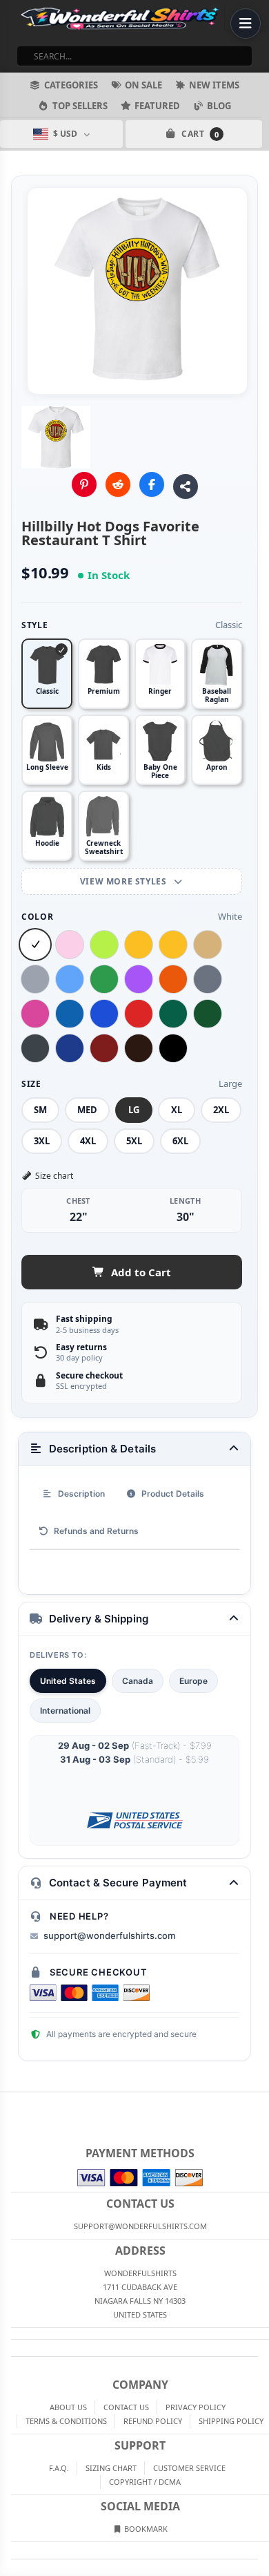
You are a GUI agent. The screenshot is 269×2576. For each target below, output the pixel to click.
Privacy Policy (196, 2407)
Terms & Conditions (66, 2421)
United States (68, 1681)
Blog (219, 106)
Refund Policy (153, 2421)
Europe (193, 1681)
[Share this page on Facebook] (152, 484)
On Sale (143, 85)
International (65, 1711)
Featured (157, 106)
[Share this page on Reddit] (118, 484)
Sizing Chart (111, 2468)
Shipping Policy (231, 2421)
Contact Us (126, 2407)
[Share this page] (186, 486)
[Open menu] (246, 23)
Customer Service (189, 2468)
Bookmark (145, 2529)
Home (10, 2103)
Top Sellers (80, 106)
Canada (138, 1681)
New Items (214, 85)
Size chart (54, 1176)
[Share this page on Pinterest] (84, 484)
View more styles (124, 881)
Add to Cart (141, 1272)
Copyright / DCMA (145, 2482)
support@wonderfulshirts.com (109, 1935)
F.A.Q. (59, 2468)
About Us (68, 2407)
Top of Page (259, 2103)
